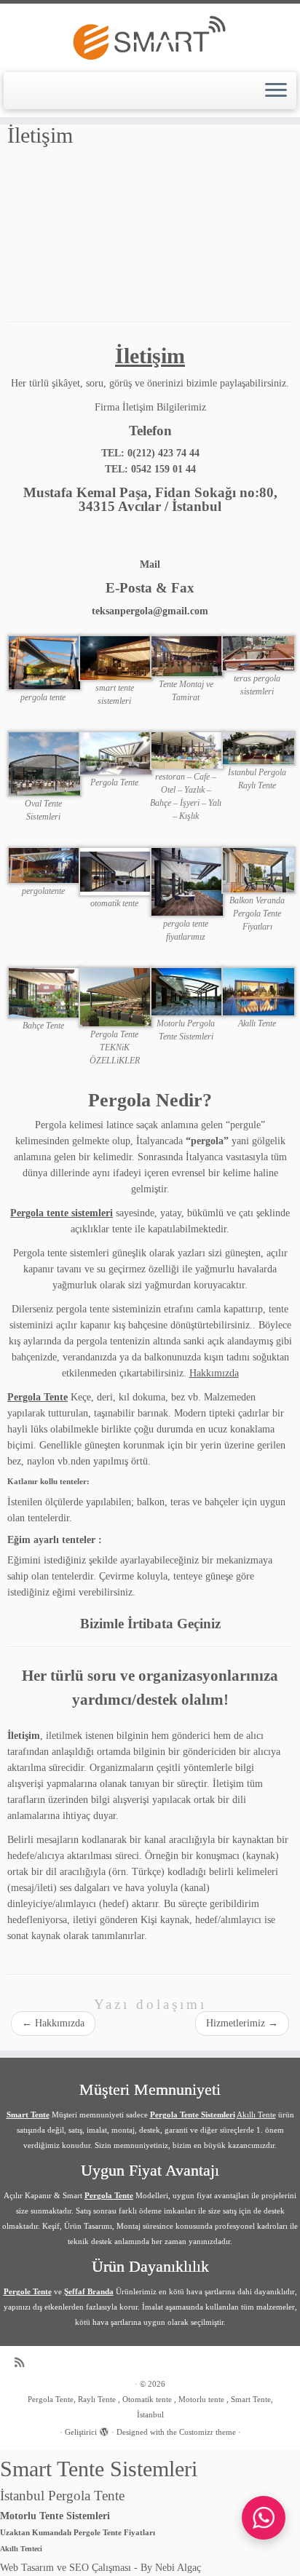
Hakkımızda (214, 1373)
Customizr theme (208, 2432)
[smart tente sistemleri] (116, 657)
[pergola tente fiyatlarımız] (187, 881)
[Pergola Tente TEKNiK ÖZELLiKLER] (116, 996)
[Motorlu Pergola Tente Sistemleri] (187, 991)
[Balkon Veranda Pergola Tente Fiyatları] (258, 869)
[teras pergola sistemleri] (258, 653)
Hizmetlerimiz (242, 2023)
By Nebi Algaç (171, 2568)
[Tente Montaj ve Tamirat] (187, 655)
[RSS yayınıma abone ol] (23, 2362)
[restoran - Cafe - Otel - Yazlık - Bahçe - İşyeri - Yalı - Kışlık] (187, 749)
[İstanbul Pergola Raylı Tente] (258, 747)
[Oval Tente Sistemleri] (44, 763)
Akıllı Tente (256, 2115)
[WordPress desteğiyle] (104, 2430)
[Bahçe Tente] (44, 992)
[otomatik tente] (116, 871)
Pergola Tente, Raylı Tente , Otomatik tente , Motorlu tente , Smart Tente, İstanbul (150, 2407)
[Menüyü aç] (276, 91)
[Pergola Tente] (116, 752)
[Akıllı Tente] (258, 991)
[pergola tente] (44, 662)
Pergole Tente (28, 2291)
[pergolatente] (44, 864)
